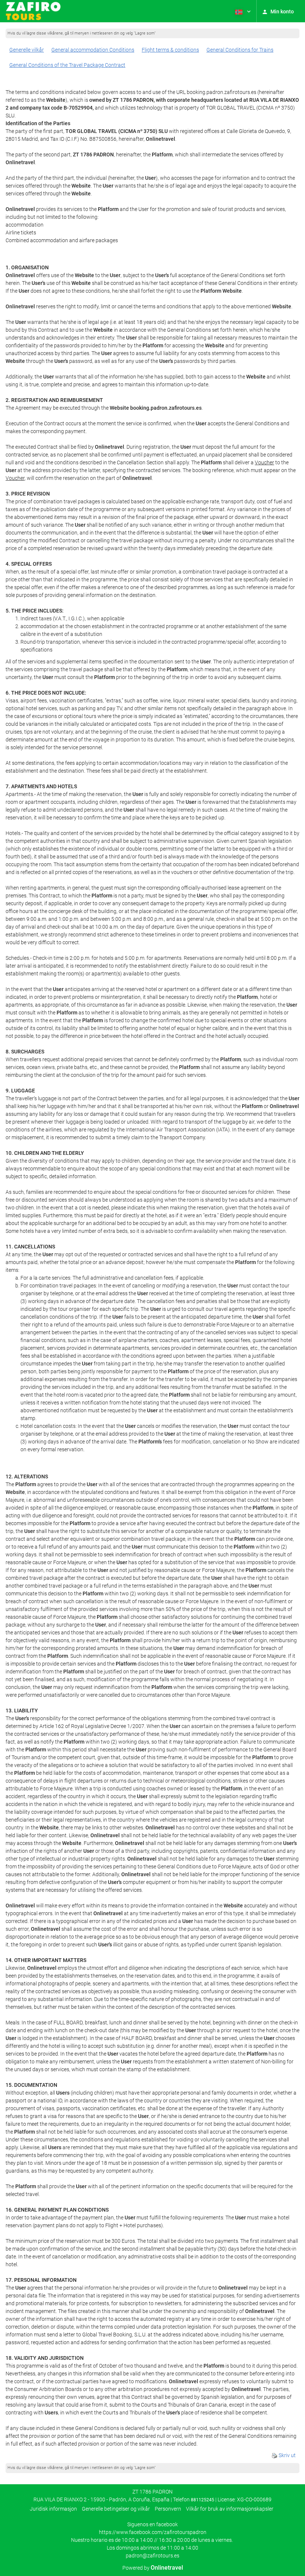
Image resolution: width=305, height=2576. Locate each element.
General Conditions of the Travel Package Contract (67, 65)
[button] (242, 11)
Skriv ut (287, 2455)
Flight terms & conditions (170, 50)
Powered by (153, 2568)
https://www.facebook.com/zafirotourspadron (153, 2532)
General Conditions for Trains (240, 50)
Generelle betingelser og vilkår (116, 2509)
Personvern (168, 2509)
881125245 (203, 2500)
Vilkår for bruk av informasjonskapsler (230, 2509)
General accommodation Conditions (93, 50)
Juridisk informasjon (53, 2509)
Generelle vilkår (27, 50)
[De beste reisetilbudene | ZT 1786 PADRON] (33, 11)
